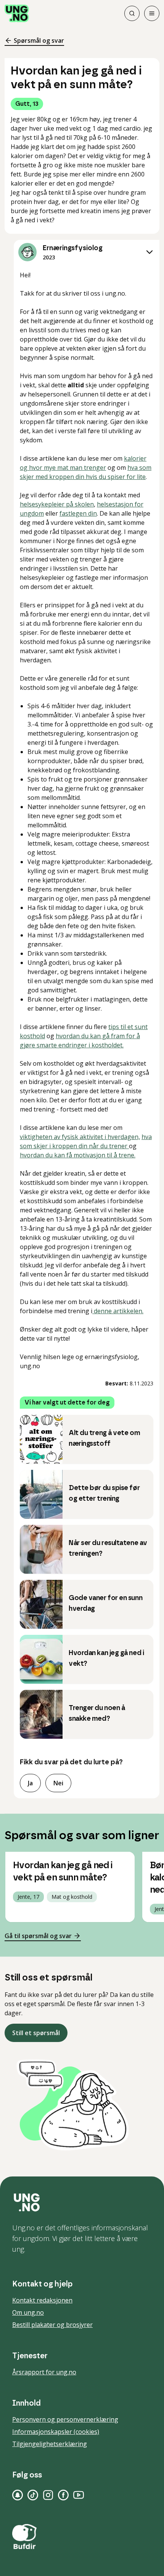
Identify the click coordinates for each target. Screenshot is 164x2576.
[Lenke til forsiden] (17, 13)
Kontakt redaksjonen (42, 2300)
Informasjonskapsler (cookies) (56, 2432)
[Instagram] (48, 2495)
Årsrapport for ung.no (44, 2372)
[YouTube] (79, 2495)
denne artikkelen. (118, 1311)
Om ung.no (28, 2312)
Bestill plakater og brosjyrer (52, 2325)
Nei (58, 1783)
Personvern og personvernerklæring (65, 2419)
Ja (30, 1783)
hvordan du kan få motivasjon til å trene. (78, 1155)
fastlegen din (78, 513)
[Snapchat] (18, 2495)
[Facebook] (63, 2495)
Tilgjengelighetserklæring (50, 2444)
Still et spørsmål (36, 2033)
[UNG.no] (82, 2202)
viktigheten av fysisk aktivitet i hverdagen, (80, 1137)
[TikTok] (33, 2495)
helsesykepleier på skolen (57, 504)
